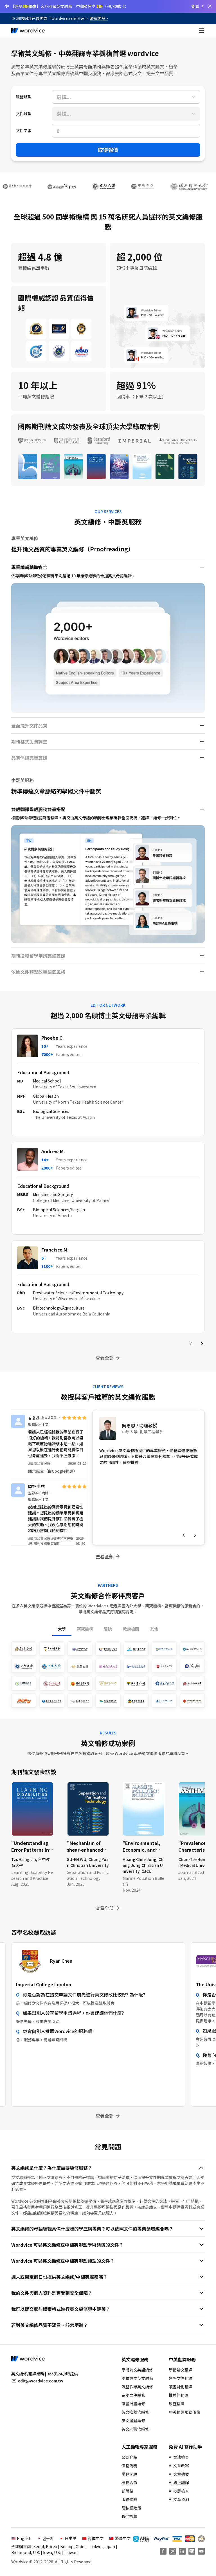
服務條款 (129, 2499)
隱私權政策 (131, 2508)
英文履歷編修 (133, 2420)
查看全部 (105, 1358)
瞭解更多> (99, 18)
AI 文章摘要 (179, 2474)
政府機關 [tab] (131, 1629)
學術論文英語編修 (137, 2370)
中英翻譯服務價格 (184, 2412)
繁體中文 (123, 2538)
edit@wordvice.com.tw (41, 2381)
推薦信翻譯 (179, 2395)
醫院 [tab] (108, 1629)
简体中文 (96, 2538)
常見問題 (129, 2474)
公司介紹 (129, 2457)
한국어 (48, 2538)
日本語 (71, 2538)
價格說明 (129, 2466)
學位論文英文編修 (137, 2378)
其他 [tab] (154, 1629)
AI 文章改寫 (179, 2466)
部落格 (127, 2491)
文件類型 (24, 114)
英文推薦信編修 (135, 2412)
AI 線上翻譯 (179, 2482)
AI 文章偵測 (179, 2499)
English (24, 2538)
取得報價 (108, 150)
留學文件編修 (133, 2395)
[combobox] (126, 97)
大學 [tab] (62, 1629)
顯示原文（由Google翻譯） (53, 1471)
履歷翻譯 (177, 2404)
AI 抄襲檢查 (179, 2491)
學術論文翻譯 (181, 2370)
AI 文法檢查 (179, 2457)
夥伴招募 (129, 2516)
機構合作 (129, 2482)
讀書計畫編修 (133, 2404)
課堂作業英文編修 (137, 2387)
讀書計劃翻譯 (181, 2387)
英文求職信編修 (135, 2429)
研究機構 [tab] (85, 1629)
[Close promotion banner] (210, 6)
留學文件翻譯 (181, 2378)
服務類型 (24, 97)
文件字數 (24, 130)
